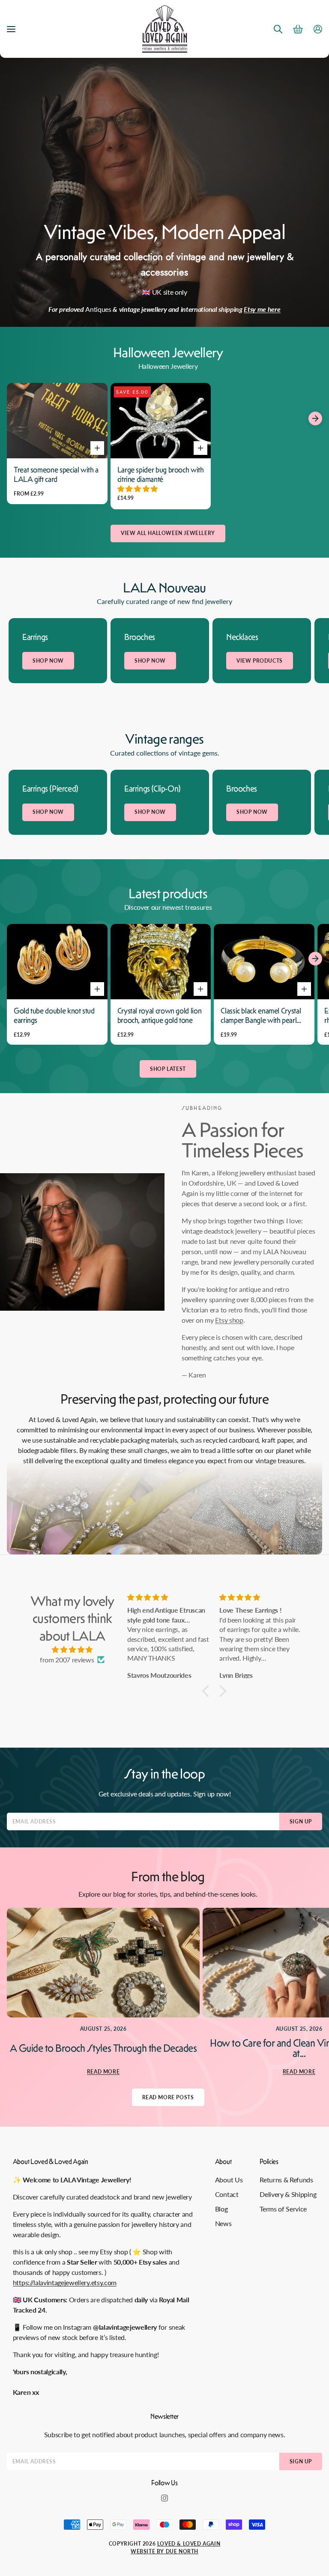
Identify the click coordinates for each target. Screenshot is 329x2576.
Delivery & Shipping (288, 2194)
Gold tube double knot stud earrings (54, 1016)
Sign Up (301, 1821)
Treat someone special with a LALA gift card (56, 475)
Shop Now (48, 661)
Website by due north (164, 2551)
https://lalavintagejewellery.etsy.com (65, 2282)
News (223, 2223)
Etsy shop (229, 1320)
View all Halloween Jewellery (168, 533)
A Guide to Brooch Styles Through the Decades (103, 2048)
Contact (227, 2194)
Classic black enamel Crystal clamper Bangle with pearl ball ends (261, 1016)
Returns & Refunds (286, 2180)
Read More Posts (168, 2097)
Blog (221, 2209)
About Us (229, 2180)
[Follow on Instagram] (164, 2498)
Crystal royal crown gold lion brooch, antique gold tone (160, 1016)
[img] (72, 1650)
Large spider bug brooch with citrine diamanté (161, 475)
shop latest (168, 1069)
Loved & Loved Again (189, 2544)
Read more (103, 2072)
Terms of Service (283, 2209)
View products (260, 661)
